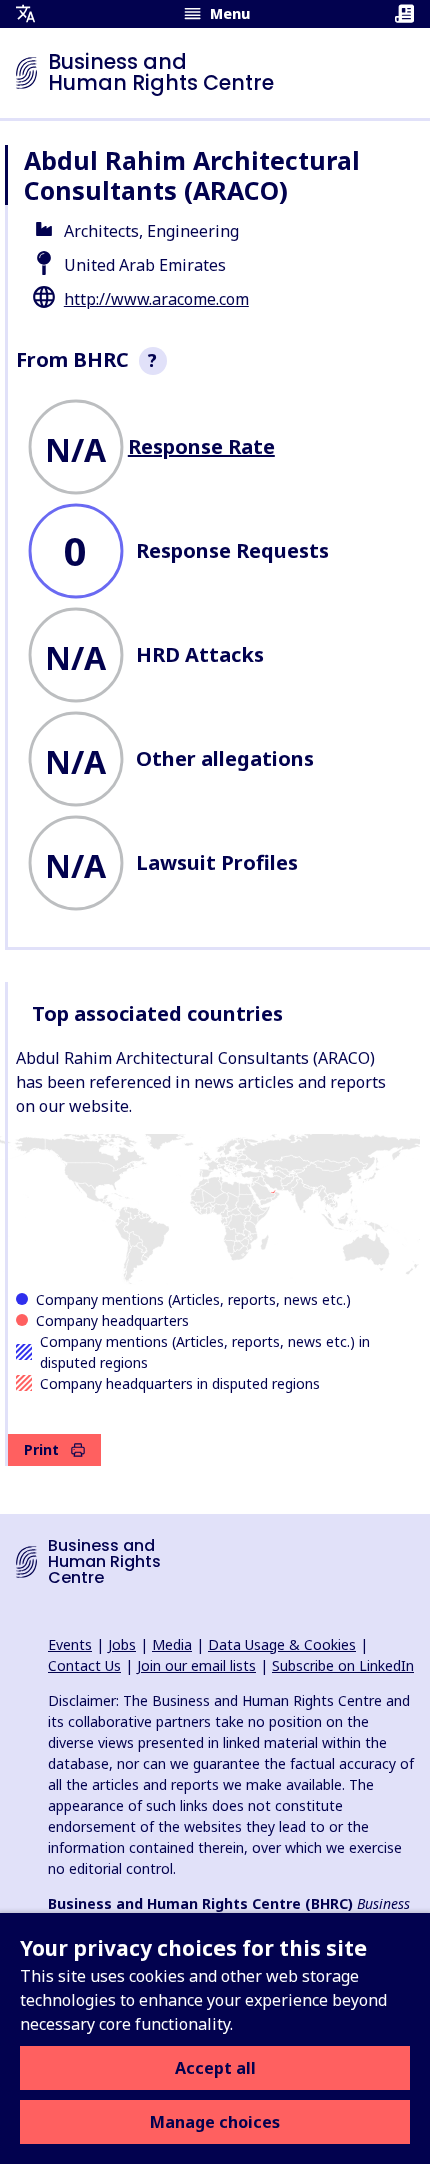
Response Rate (201, 446)
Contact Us (84, 1665)
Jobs (122, 1644)
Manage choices (215, 2122)
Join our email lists (196, 1665)
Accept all (215, 2068)
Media (172, 1644)
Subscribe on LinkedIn (343, 1665)
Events (70, 1644)
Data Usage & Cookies (282, 1644)
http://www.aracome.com (156, 299)
